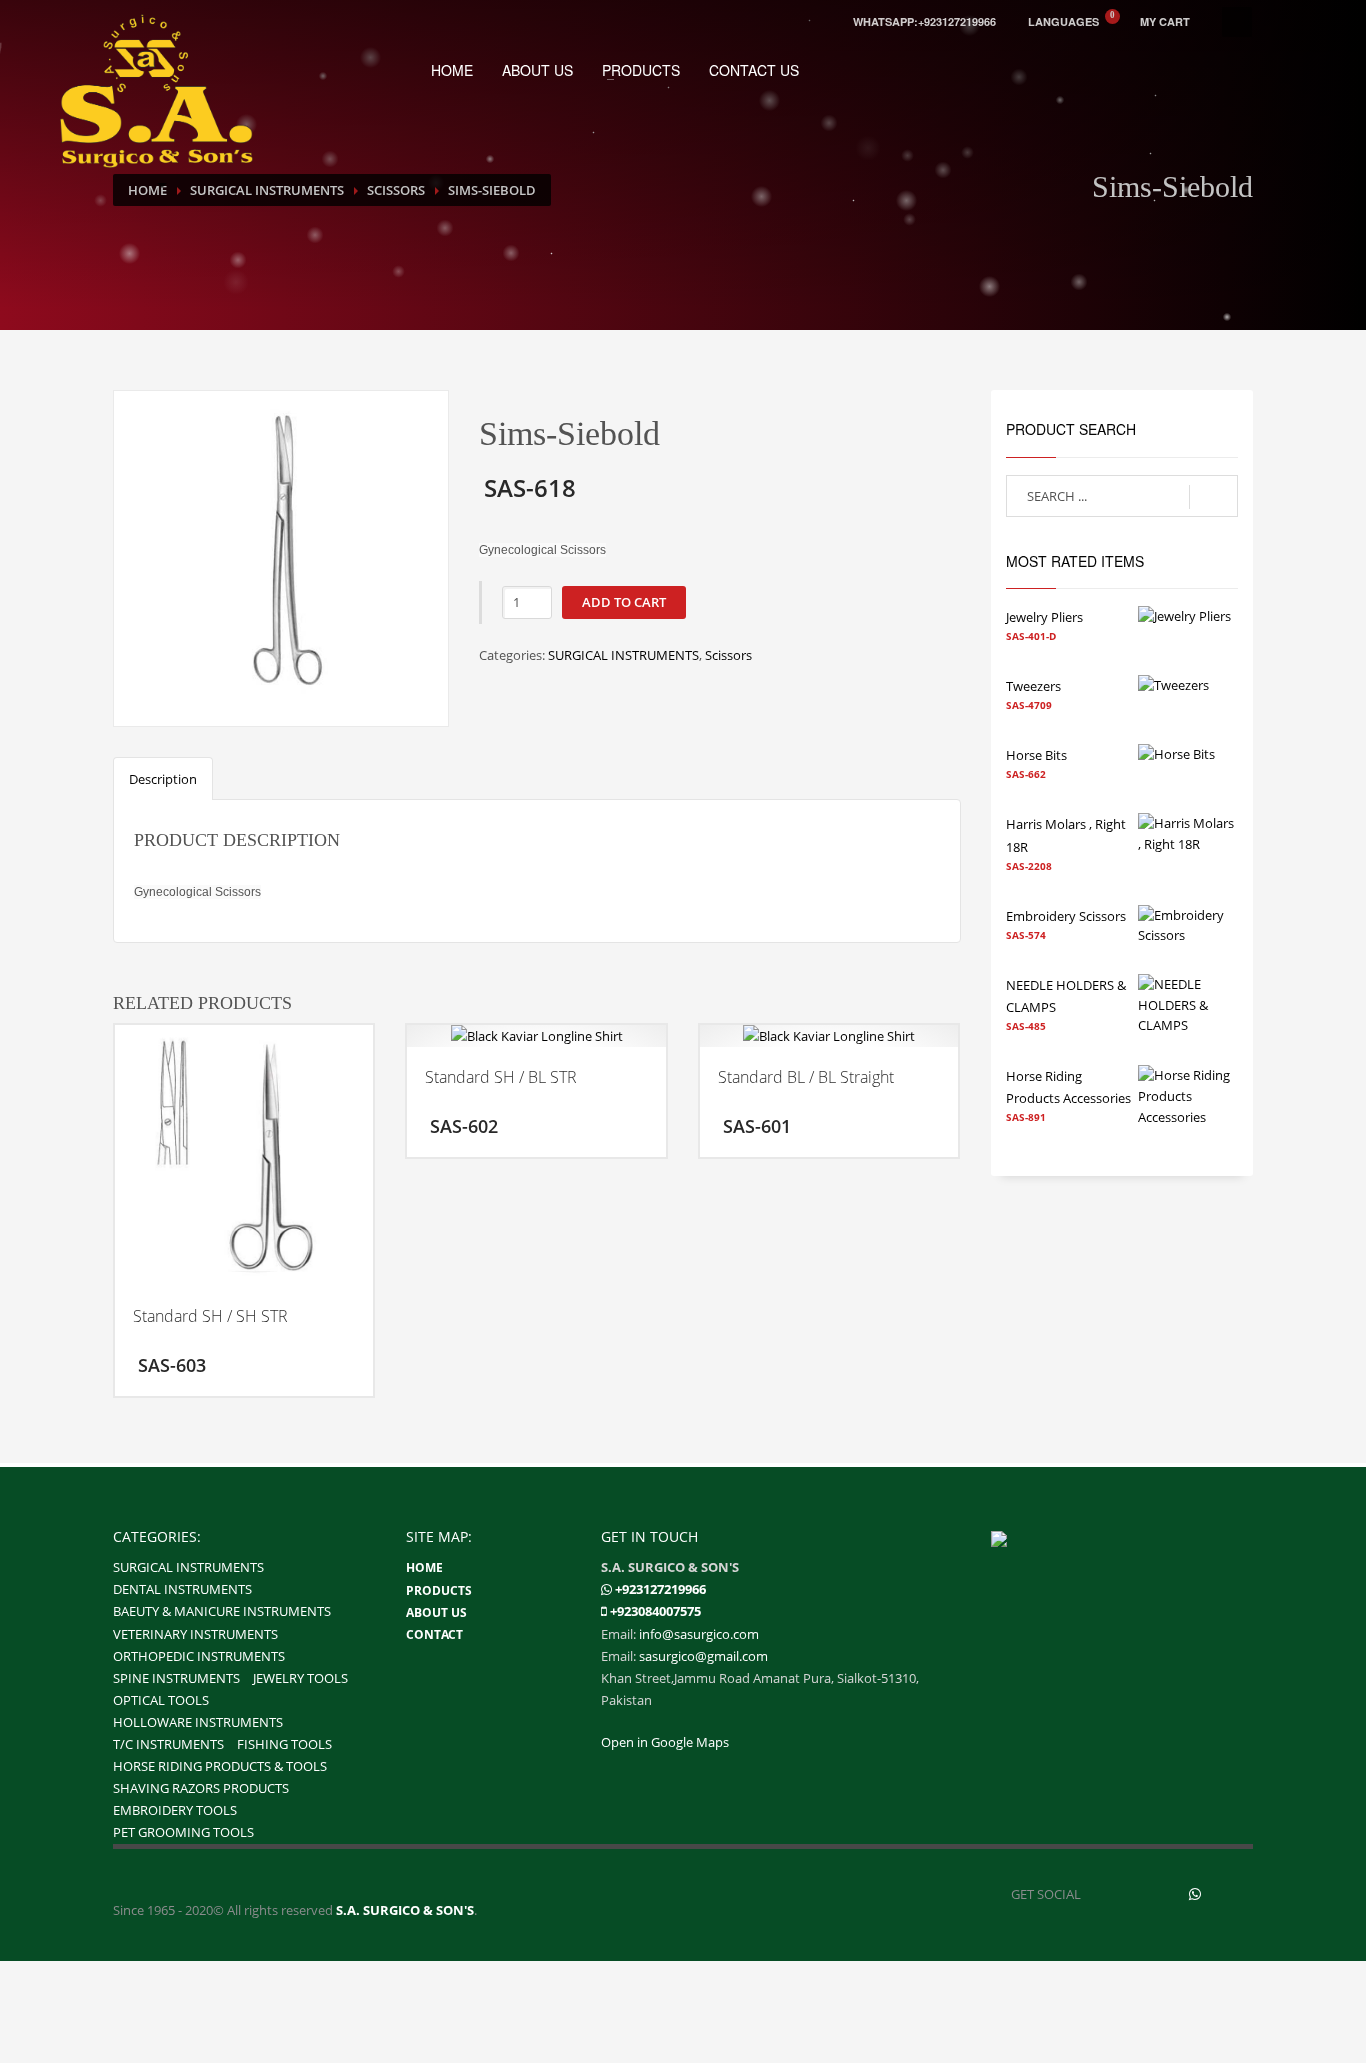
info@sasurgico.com (699, 1634)
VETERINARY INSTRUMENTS (195, 1634)
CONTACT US (754, 70)
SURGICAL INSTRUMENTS (267, 190)
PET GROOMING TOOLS (183, 1832)
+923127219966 (660, 1589)
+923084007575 (655, 1611)
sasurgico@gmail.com (703, 1656)
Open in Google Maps (665, 1742)
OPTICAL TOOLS (161, 1700)
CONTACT (434, 1634)
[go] (1213, 497)
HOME (452, 70)
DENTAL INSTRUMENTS (182, 1589)
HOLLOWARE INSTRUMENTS (198, 1722)
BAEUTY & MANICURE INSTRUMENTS (222, 1611)
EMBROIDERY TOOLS (175, 1810)
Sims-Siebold (492, 190)
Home (147, 190)
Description (163, 779)
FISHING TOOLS (284, 1744)
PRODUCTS (641, 70)
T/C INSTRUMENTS (168, 1744)
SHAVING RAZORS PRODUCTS (201, 1788)
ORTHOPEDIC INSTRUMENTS (199, 1656)
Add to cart (624, 602)
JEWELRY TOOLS (300, 1678)
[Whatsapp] (606, 1589)
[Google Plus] (1238, 1894)
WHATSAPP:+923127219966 (924, 21)
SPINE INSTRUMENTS (176, 1678)
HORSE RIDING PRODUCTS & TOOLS (220, 1766)
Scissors (396, 190)
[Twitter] (1152, 1894)
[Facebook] (1109, 1894)
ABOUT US (537, 70)
